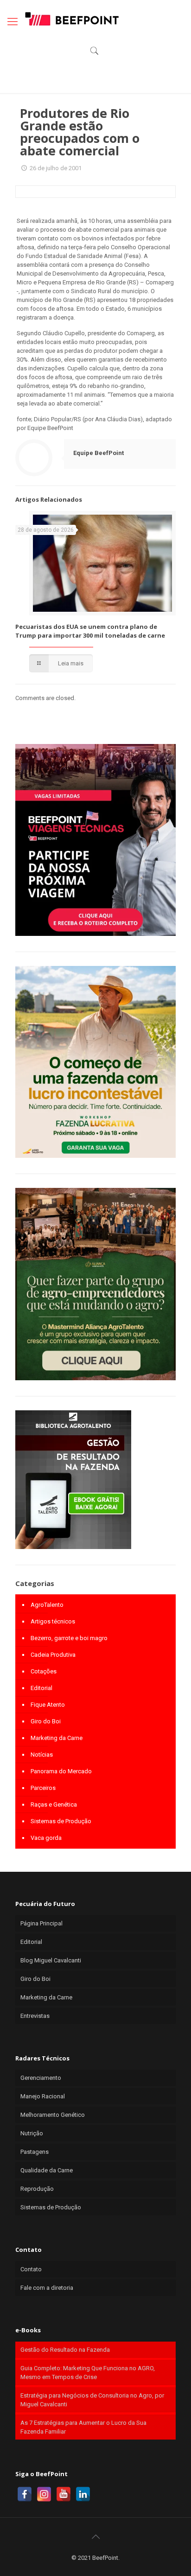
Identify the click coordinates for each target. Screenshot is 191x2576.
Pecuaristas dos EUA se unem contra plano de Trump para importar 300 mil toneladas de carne (90, 631)
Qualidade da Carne (47, 2170)
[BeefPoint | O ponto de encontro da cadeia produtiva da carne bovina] (71, 18)
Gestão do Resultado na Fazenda (65, 2350)
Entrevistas (35, 2016)
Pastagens (35, 2152)
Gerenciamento (41, 2078)
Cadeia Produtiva (53, 1655)
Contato (31, 2269)
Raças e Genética (54, 1804)
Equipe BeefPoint (99, 453)
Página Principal (41, 1923)
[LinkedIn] (83, 2494)
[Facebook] (25, 2494)
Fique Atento (48, 1705)
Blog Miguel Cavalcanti (51, 1960)
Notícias (42, 1755)
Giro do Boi (46, 1721)
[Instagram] (44, 2494)
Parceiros (43, 1788)
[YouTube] (64, 2494)
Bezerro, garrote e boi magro (69, 1638)
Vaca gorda (46, 1838)
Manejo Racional (43, 2096)
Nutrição (32, 2133)
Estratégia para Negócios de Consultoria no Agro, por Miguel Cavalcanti (92, 2400)
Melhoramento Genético (53, 2115)
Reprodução (37, 2189)
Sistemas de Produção (61, 1821)
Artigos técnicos (53, 1621)
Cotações (44, 1671)
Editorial (41, 1688)
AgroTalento (47, 1605)
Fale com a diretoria (47, 2288)
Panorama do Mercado (61, 1771)
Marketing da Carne (57, 1738)
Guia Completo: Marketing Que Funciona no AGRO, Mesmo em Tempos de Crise (88, 2373)
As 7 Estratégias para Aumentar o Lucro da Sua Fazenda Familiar (83, 2427)
